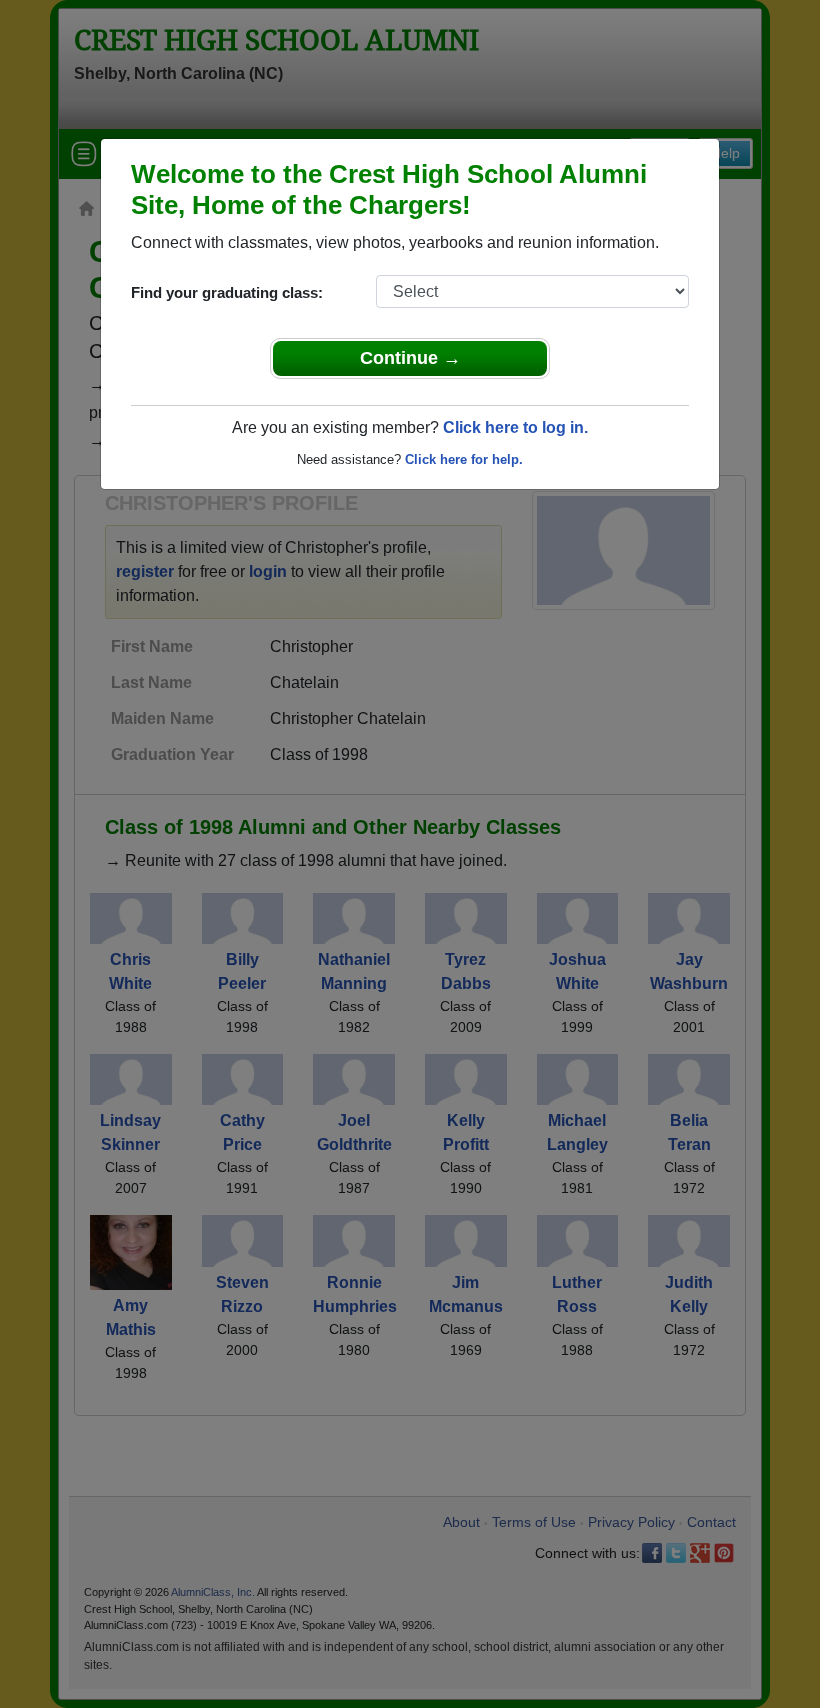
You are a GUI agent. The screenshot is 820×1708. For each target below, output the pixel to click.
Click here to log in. (515, 427)
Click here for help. (464, 459)
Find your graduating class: (227, 292)
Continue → (410, 358)
